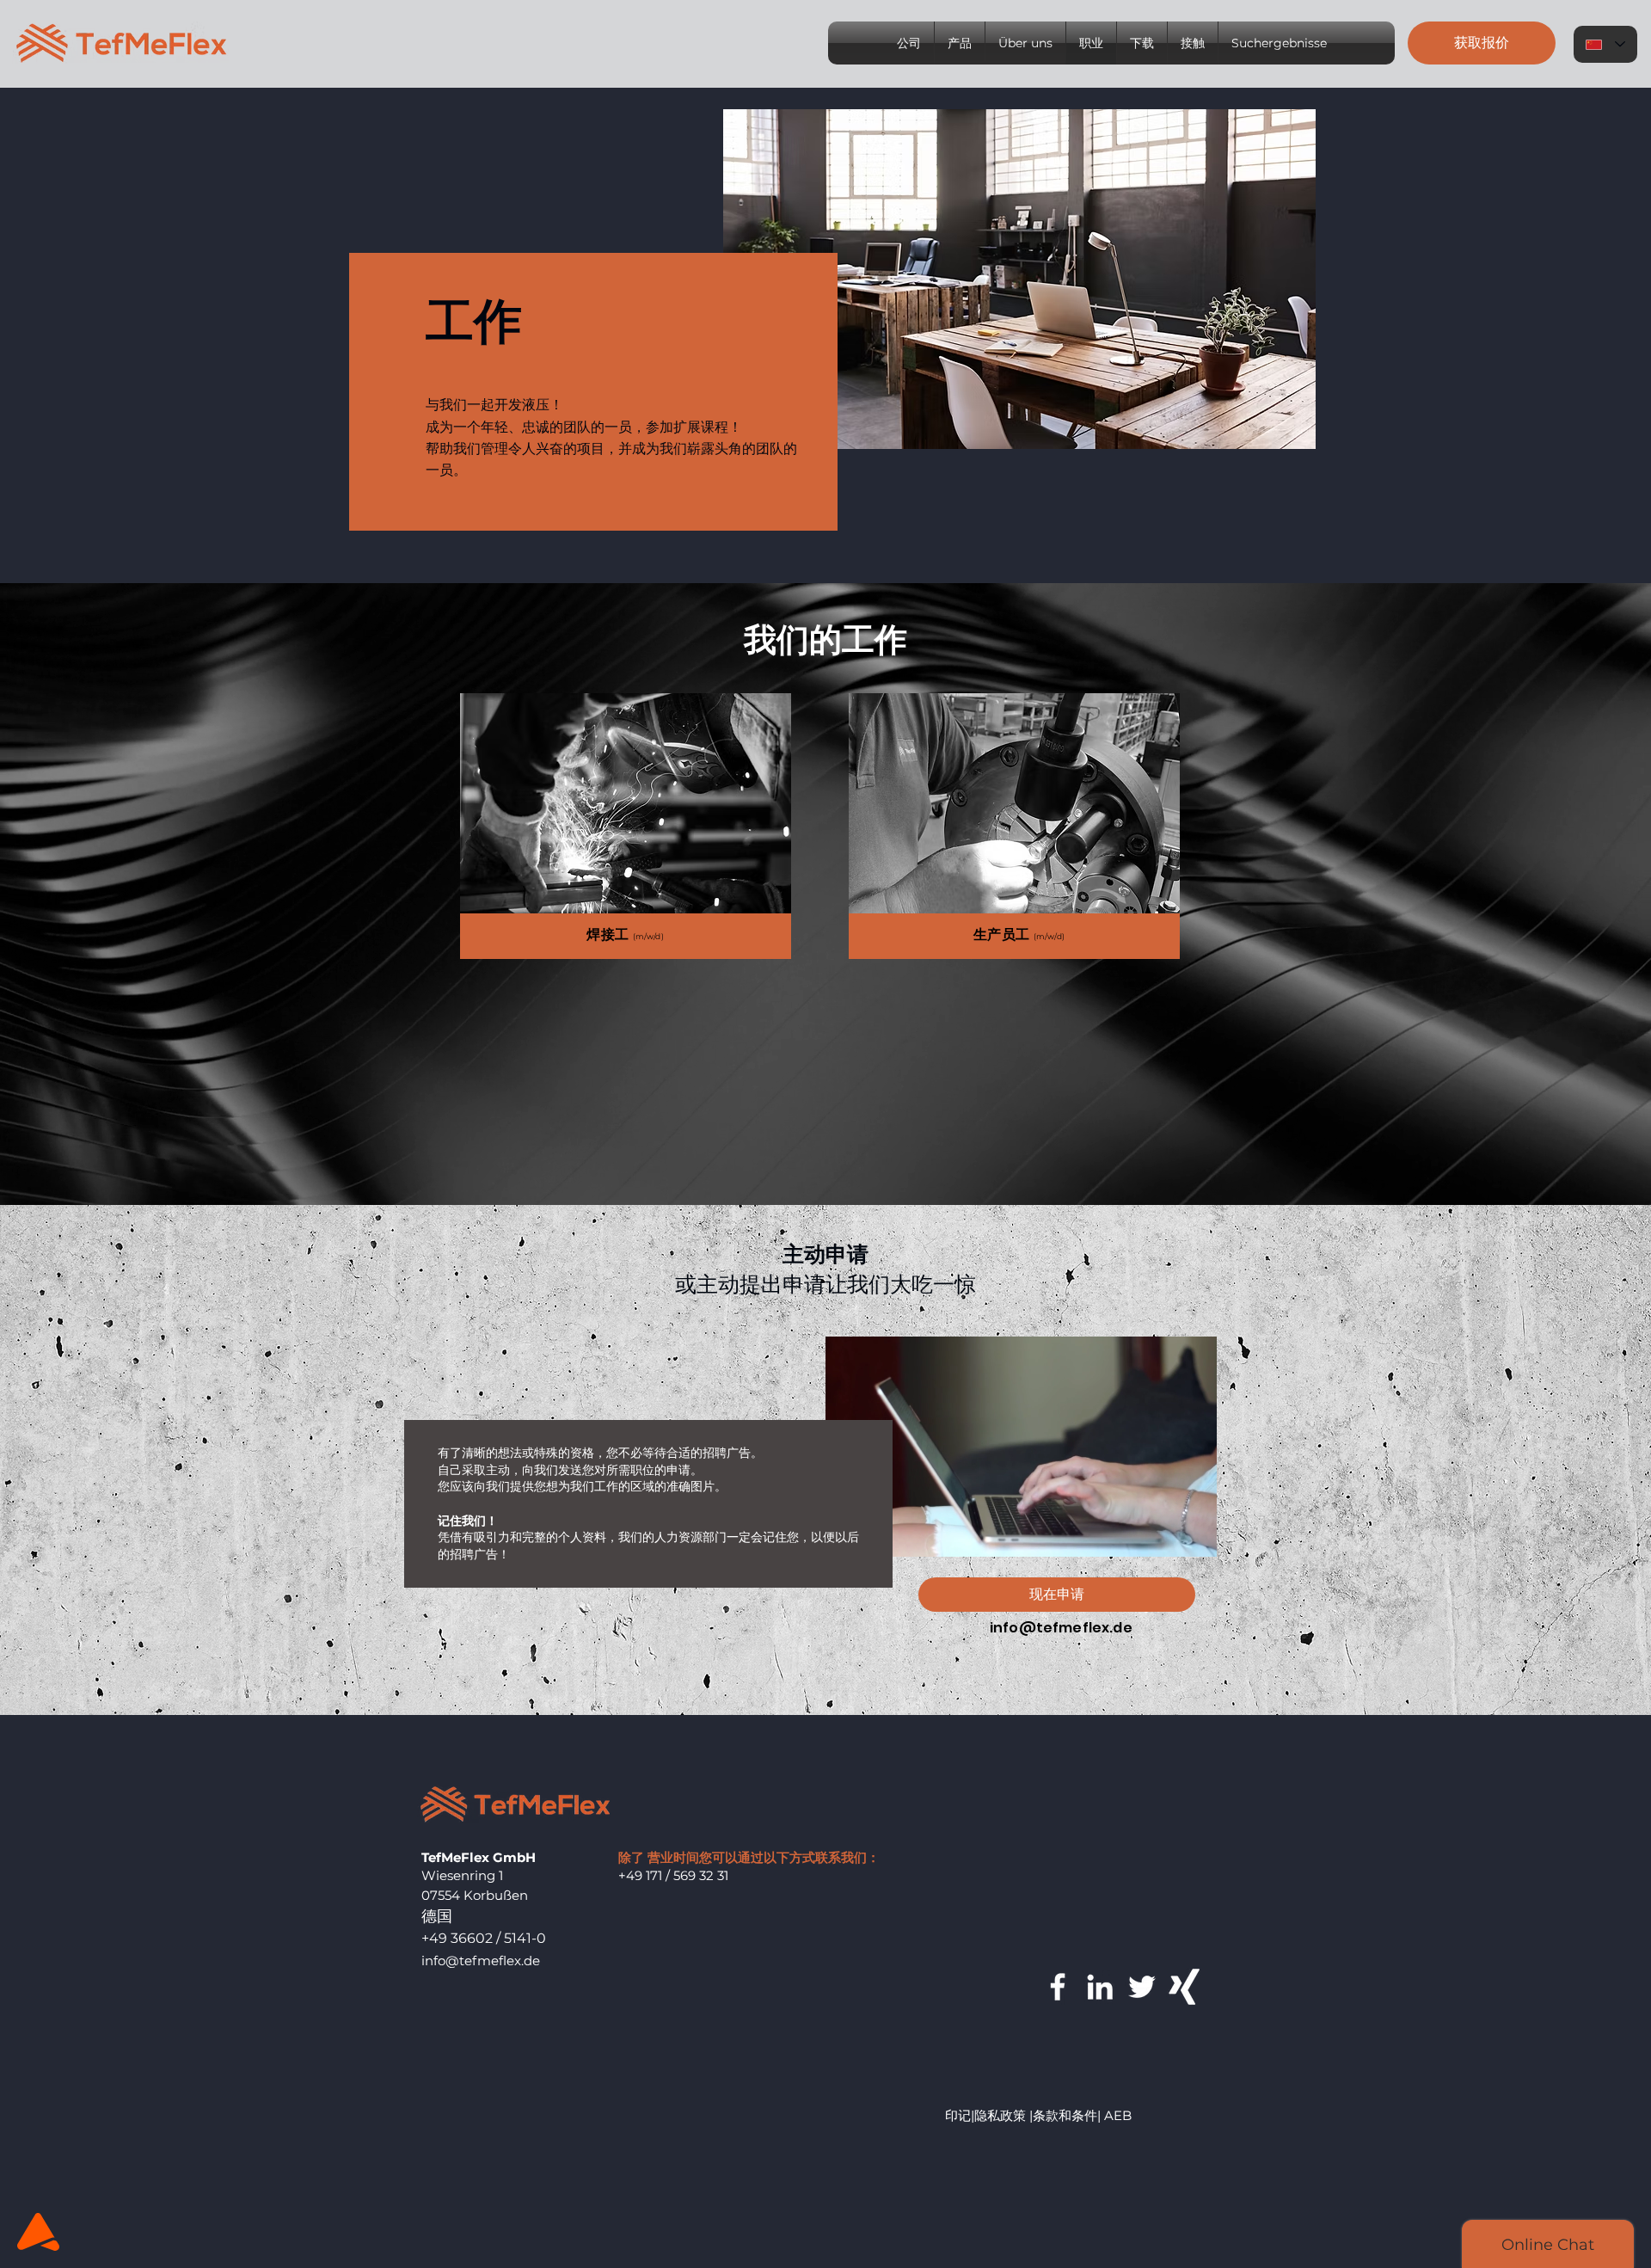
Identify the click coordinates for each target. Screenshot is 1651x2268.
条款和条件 (1065, 2115)
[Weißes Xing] (1184, 1987)
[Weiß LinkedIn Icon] (1100, 1987)
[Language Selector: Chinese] (1605, 44)
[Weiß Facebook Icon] (1058, 1987)
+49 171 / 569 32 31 (673, 1875)
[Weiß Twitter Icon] (1142, 1987)
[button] (1482, 43)
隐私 (987, 2115)
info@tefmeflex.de (1061, 1628)
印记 (958, 2115)
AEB (1118, 2115)
